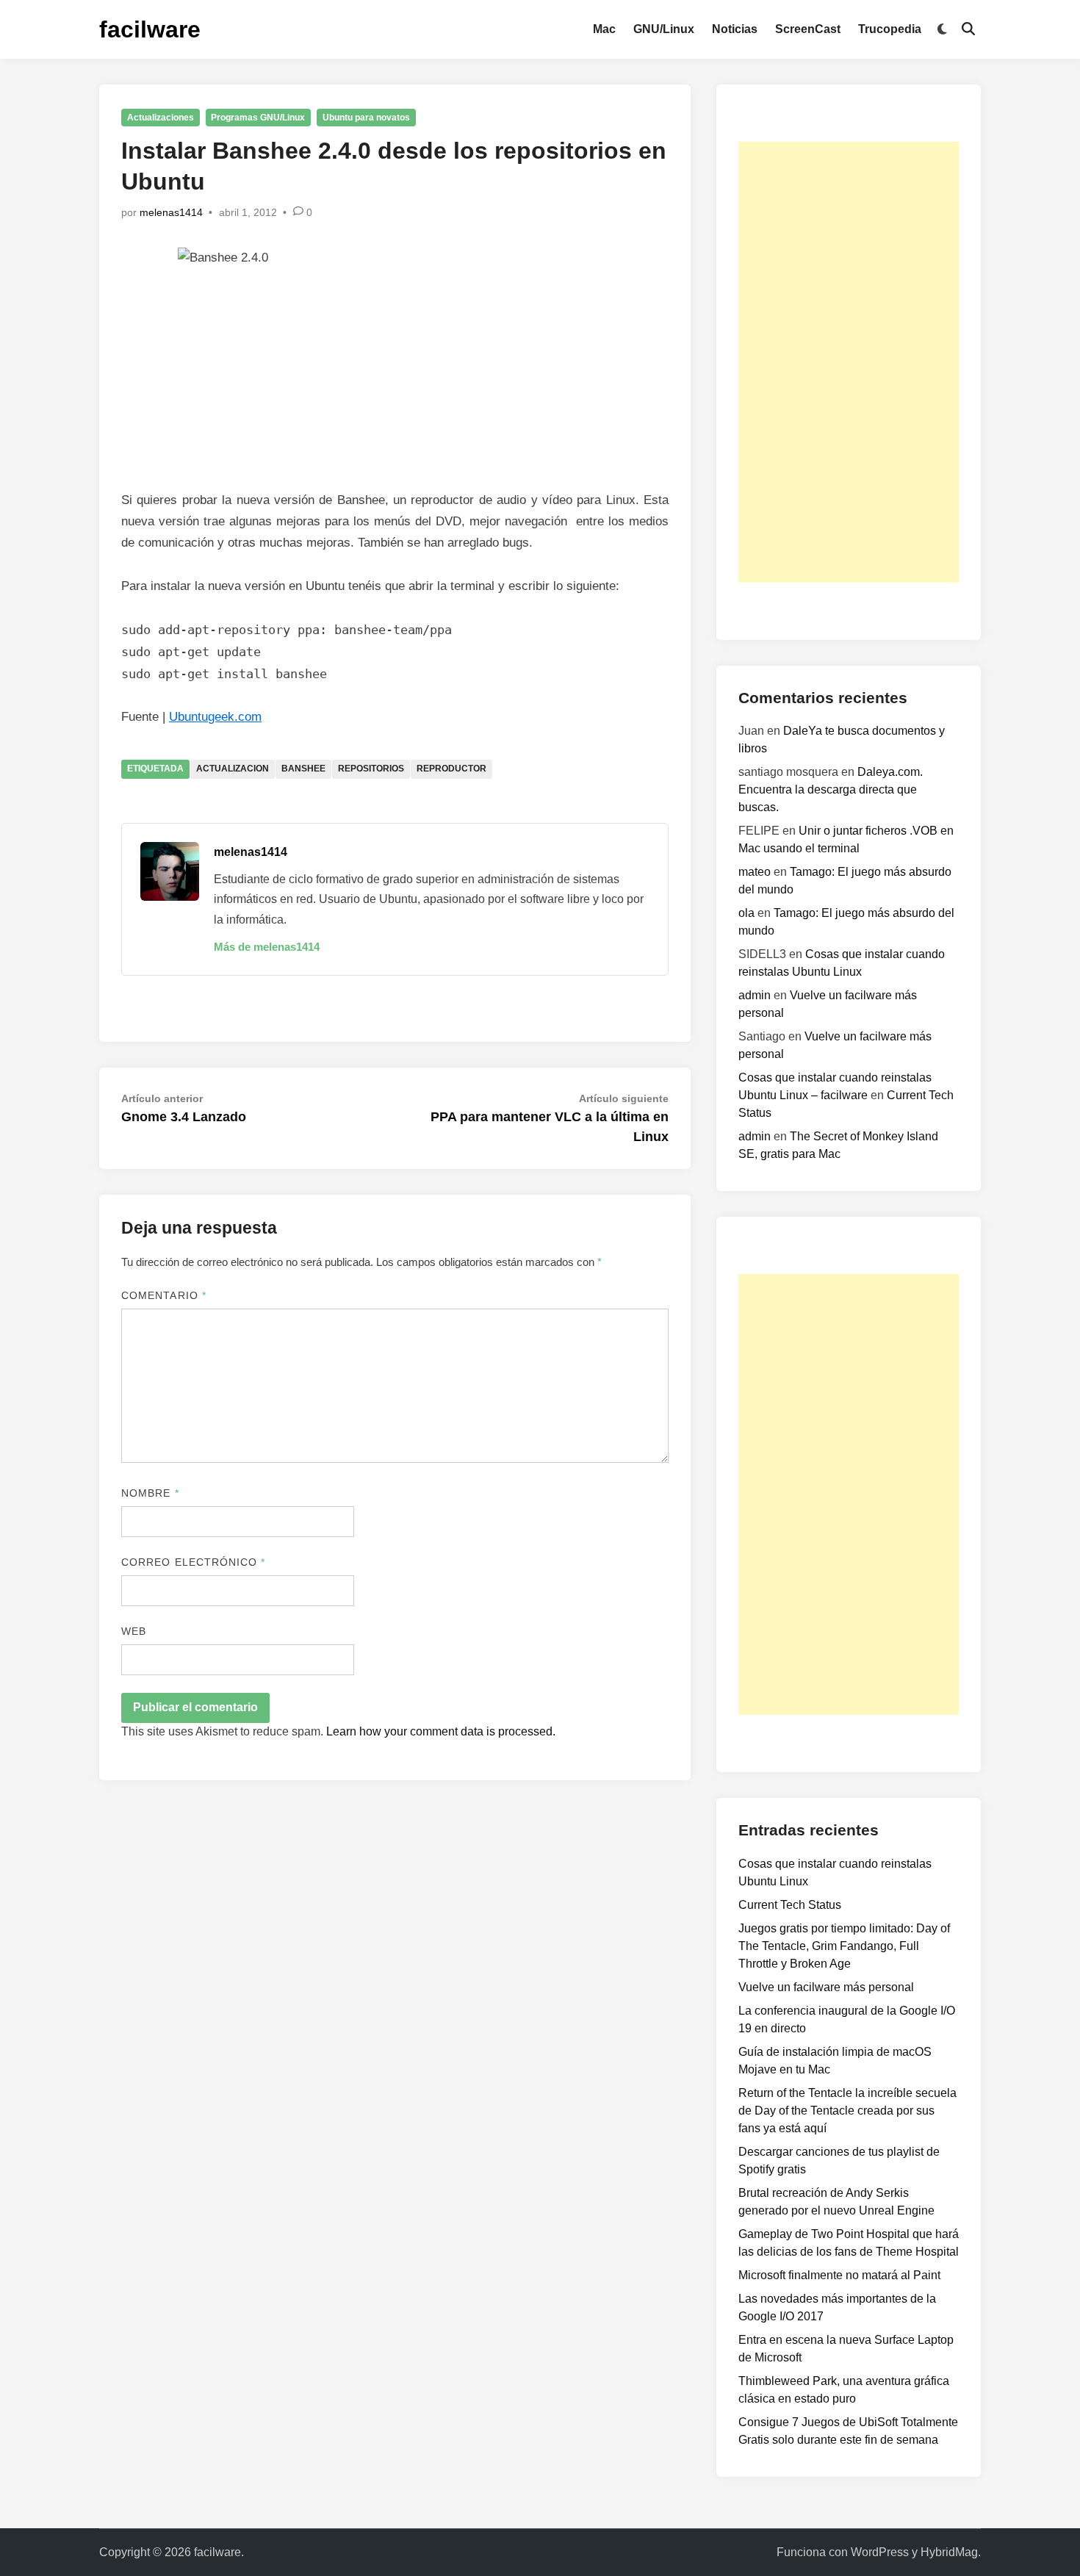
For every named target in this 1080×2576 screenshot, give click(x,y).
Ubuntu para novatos (366, 118)
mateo (755, 872)
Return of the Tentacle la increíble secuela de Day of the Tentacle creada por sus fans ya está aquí (847, 2111)
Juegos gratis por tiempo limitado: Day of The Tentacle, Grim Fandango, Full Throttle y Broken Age (844, 1946)
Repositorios (371, 769)
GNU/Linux (664, 29)
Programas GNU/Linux (258, 118)
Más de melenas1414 (267, 947)
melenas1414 (171, 212)
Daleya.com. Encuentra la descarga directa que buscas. (831, 789)
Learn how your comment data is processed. (441, 1731)
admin (755, 995)
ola (746, 913)
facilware (150, 29)
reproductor (451, 769)
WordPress (880, 2552)
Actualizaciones (161, 118)
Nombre (150, 1493)
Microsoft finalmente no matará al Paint (839, 2275)
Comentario (164, 1295)
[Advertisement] (849, 362)
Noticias (735, 29)
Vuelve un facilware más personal (826, 1987)
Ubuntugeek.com (215, 717)
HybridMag (949, 2552)
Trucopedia (890, 29)
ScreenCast (808, 29)
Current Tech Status (790, 1905)
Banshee (303, 769)
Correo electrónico (194, 1562)
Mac (604, 29)
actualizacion (233, 769)
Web (134, 1631)
